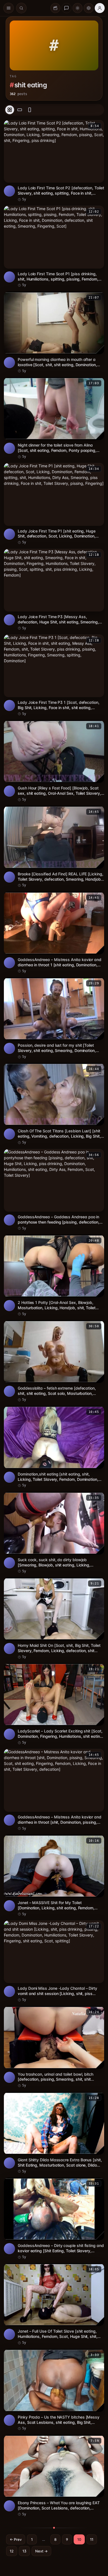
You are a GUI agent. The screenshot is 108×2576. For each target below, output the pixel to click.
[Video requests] (55, 8)
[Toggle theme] (78, 8)
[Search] (21, 8)
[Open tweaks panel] (89, 8)
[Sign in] (100, 8)
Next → (41, 2551)
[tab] (10, 110)
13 (24, 2551)
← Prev (16, 2539)
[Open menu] (9, 8)
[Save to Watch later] (97, 126)
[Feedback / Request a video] (66, 8)
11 (92, 2539)
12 (12, 2551)
